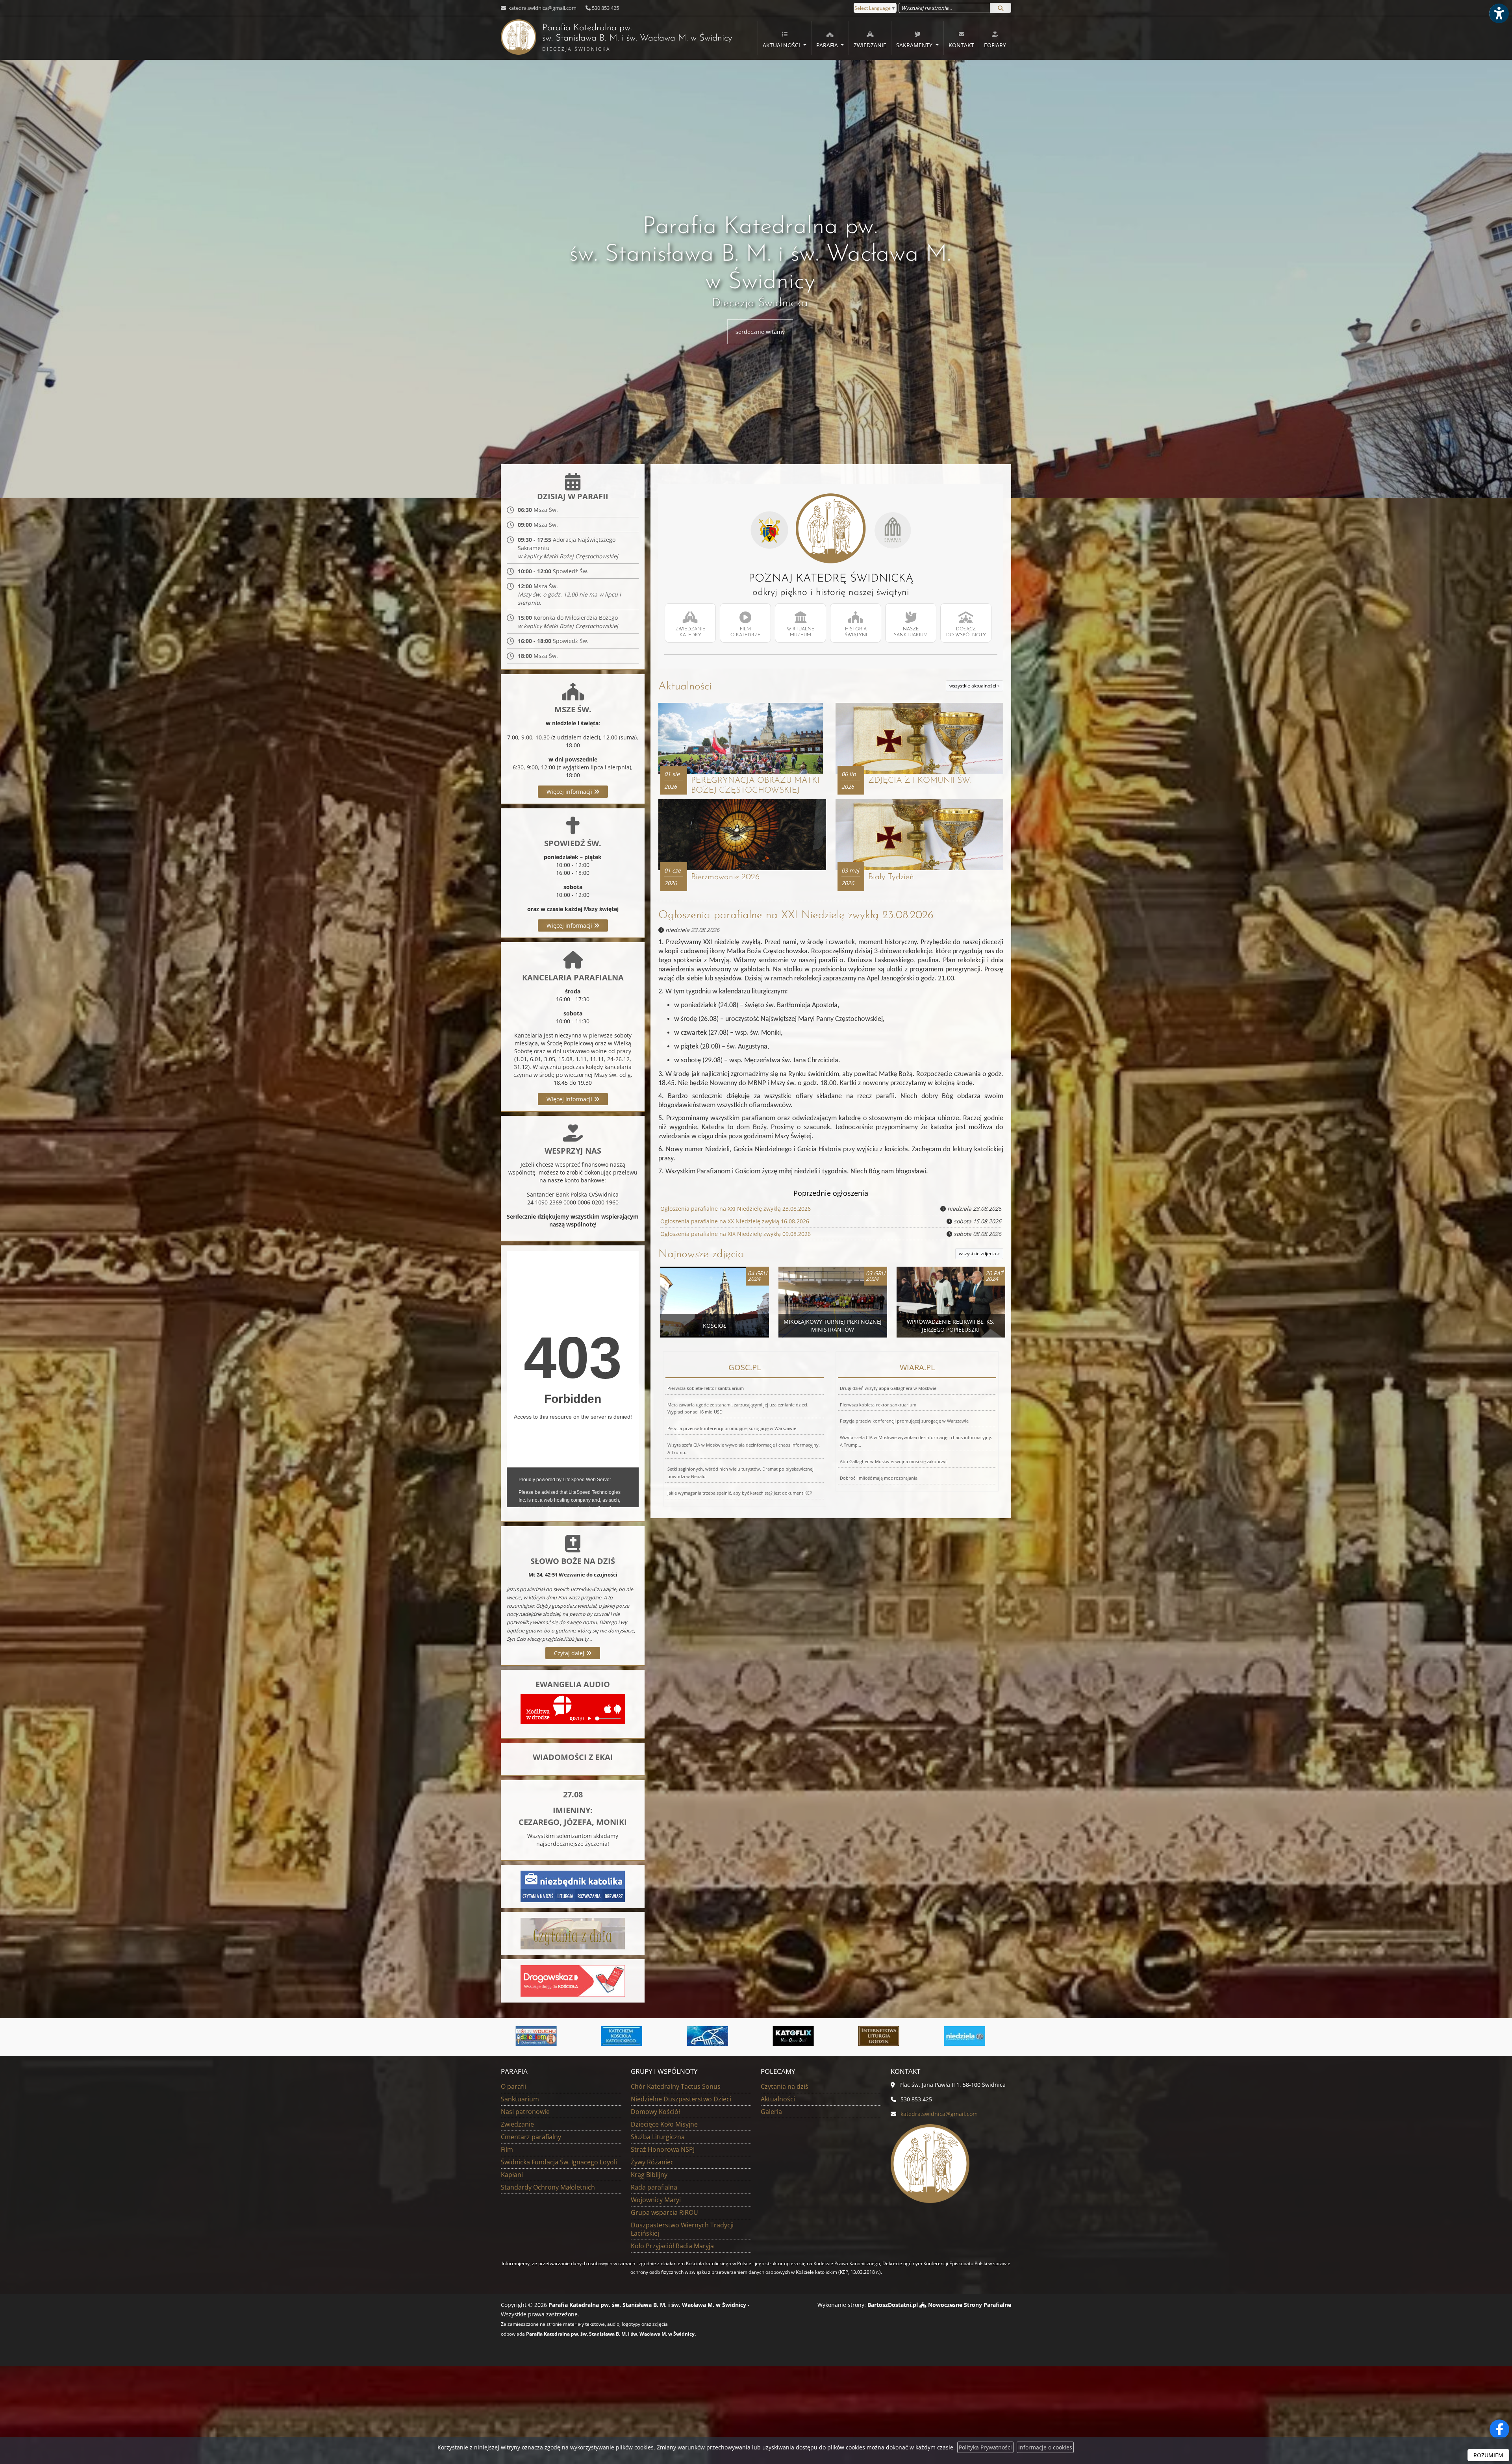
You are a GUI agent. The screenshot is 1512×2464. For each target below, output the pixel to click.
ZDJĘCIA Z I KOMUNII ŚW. (919, 781)
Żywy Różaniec (652, 2162)
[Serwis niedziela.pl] (628, 2036)
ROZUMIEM (1488, 2455)
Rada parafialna (654, 2187)
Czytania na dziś (785, 2086)
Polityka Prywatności (985, 2447)
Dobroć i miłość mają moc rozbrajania (879, 1478)
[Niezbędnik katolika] (573, 1886)
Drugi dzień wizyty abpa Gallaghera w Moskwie (888, 1388)
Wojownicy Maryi (656, 2200)
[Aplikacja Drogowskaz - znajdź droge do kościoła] (573, 1980)
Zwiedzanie (870, 45)
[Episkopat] (885, 2036)
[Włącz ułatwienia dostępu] (1499, 13)
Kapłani (512, 2175)
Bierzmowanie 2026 (725, 877)
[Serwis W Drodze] (799, 2036)
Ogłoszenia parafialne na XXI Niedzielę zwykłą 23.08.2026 (796, 915)
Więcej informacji (570, 792)
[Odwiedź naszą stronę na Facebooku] (1499, 2429)
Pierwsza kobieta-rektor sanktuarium (706, 1388)
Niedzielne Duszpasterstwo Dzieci (681, 2099)
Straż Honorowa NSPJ (663, 2149)
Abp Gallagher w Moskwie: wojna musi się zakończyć (894, 1461)
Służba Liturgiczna (658, 2137)
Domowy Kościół (655, 2112)
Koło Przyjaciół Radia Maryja (672, 2246)
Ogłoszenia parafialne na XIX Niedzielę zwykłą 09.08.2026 (736, 1234)
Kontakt (961, 45)
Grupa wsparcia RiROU (664, 2212)
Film (507, 2149)
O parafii (513, 2086)
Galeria (771, 2112)
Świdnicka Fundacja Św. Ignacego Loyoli (559, 2162)
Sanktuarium (520, 2099)
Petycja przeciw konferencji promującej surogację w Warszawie (732, 1428)
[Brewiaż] (542, 2036)
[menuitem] (785, 38)
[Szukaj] (1001, 8)
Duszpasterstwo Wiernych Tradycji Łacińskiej (682, 2229)
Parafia (828, 45)
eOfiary (995, 45)
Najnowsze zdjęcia (701, 1254)
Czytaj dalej (570, 1653)
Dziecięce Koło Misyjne (664, 2124)
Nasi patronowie (525, 2112)
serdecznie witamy (760, 332)
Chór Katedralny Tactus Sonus (676, 2086)
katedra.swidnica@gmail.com (542, 8)
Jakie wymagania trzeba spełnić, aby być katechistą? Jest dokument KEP (740, 1493)
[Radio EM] (713, 2036)
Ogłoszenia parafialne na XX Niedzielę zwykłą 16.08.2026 (735, 1221)
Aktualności (782, 45)
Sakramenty (915, 45)
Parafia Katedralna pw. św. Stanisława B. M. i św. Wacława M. (616, 38)
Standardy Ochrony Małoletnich (548, 2187)
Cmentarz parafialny (531, 2137)
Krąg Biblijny (649, 2175)
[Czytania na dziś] (573, 1933)
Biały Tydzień (891, 877)
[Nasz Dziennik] (971, 2036)
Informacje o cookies (1045, 2447)
